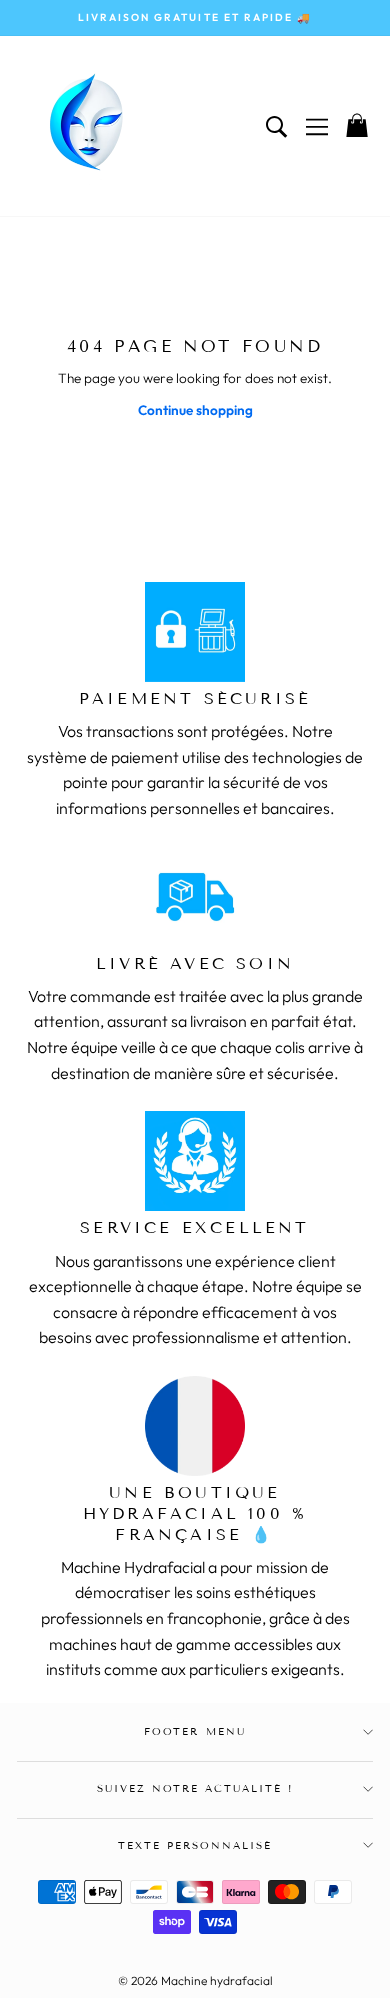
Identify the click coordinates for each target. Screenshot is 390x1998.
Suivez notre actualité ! (195, 1788)
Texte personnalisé (195, 1845)
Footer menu (194, 1731)
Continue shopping (195, 410)
